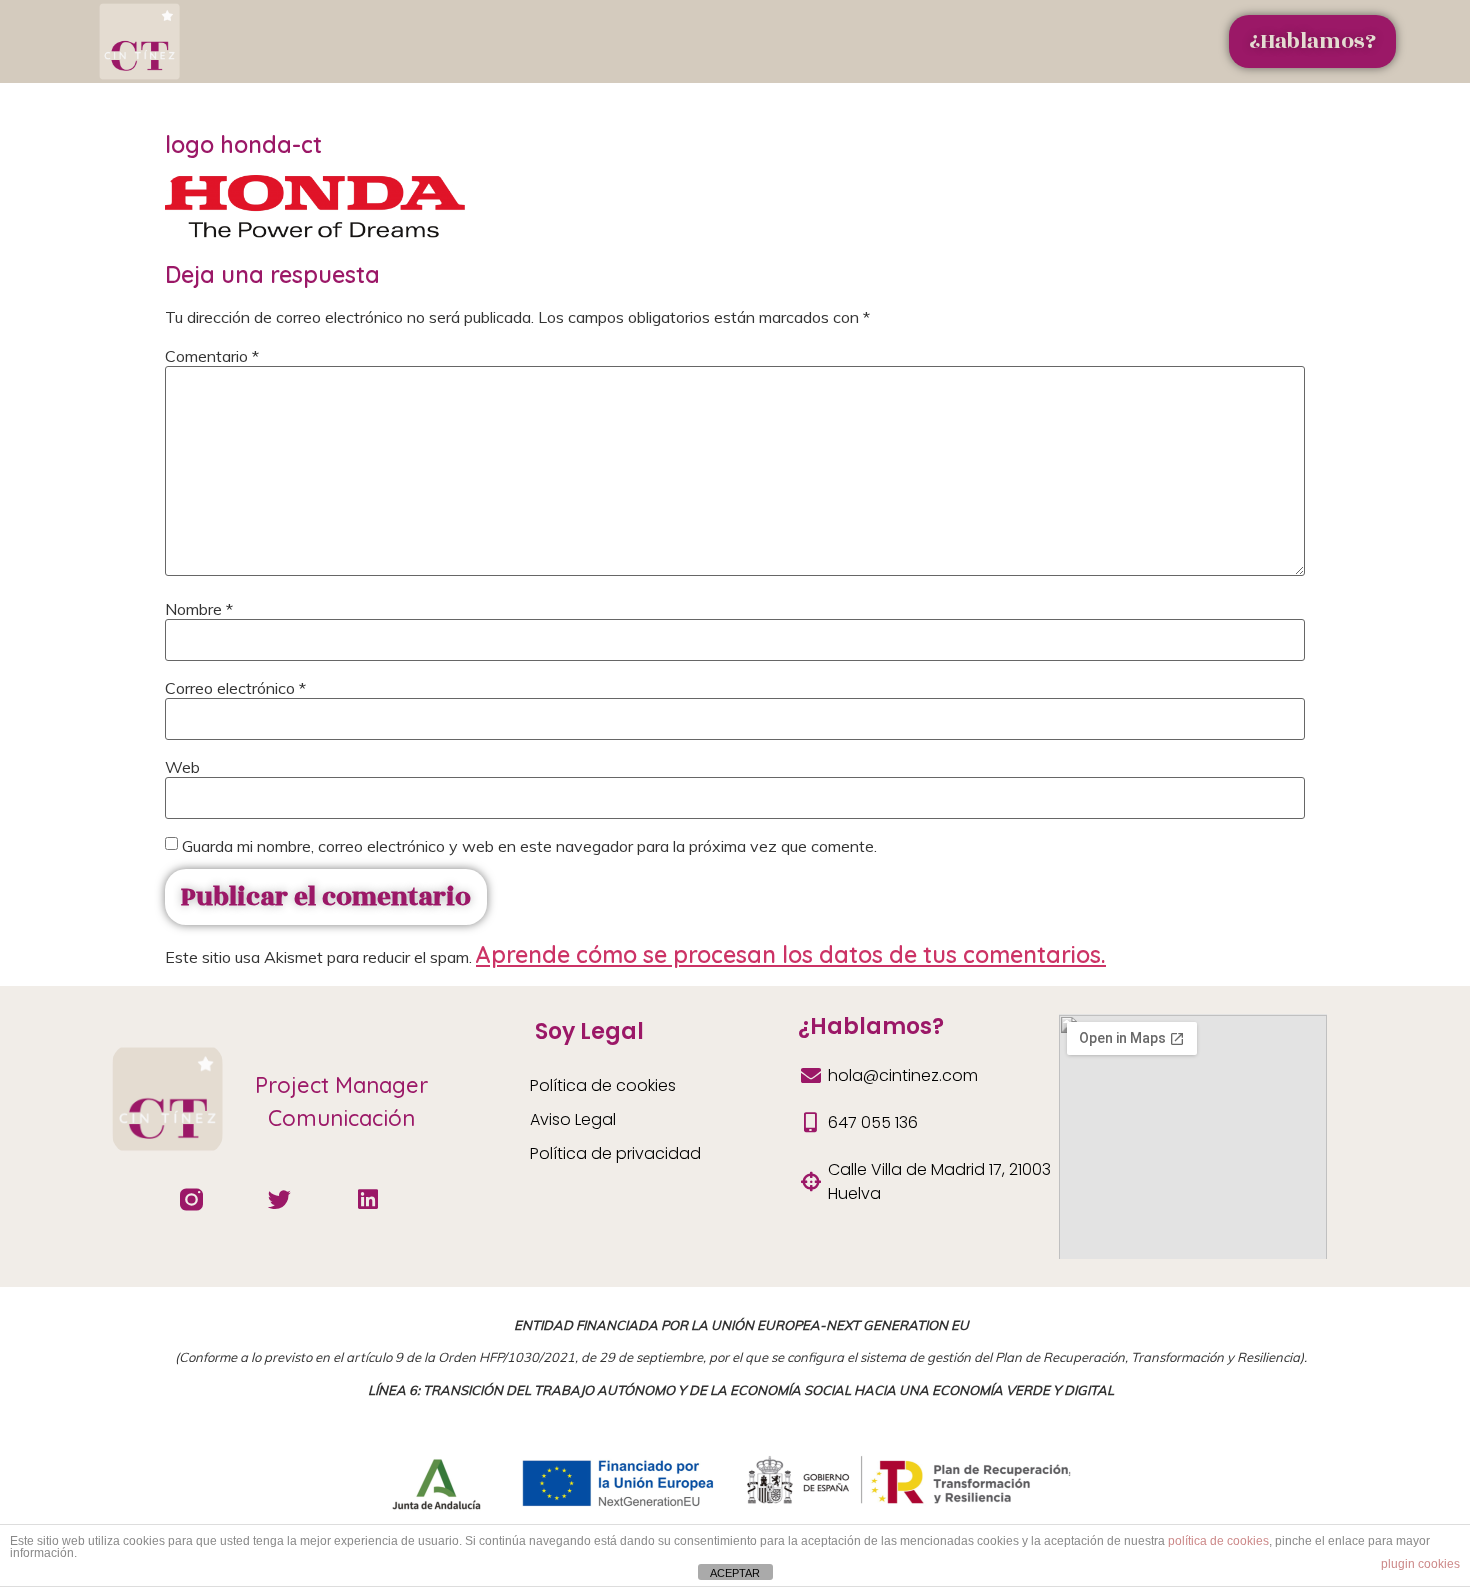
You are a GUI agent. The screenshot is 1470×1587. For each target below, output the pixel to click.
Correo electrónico (235, 688)
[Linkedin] (368, 1199)
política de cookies (1218, 1541)
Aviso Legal (573, 1119)
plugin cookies (1420, 1564)
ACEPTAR (735, 1573)
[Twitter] (280, 1199)
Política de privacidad (615, 1153)
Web (182, 767)
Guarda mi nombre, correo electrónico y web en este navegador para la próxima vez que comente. (529, 846)
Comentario (212, 356)
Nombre (199, 609)
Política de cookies (603, 1085)
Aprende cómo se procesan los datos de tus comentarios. (791, 954)
